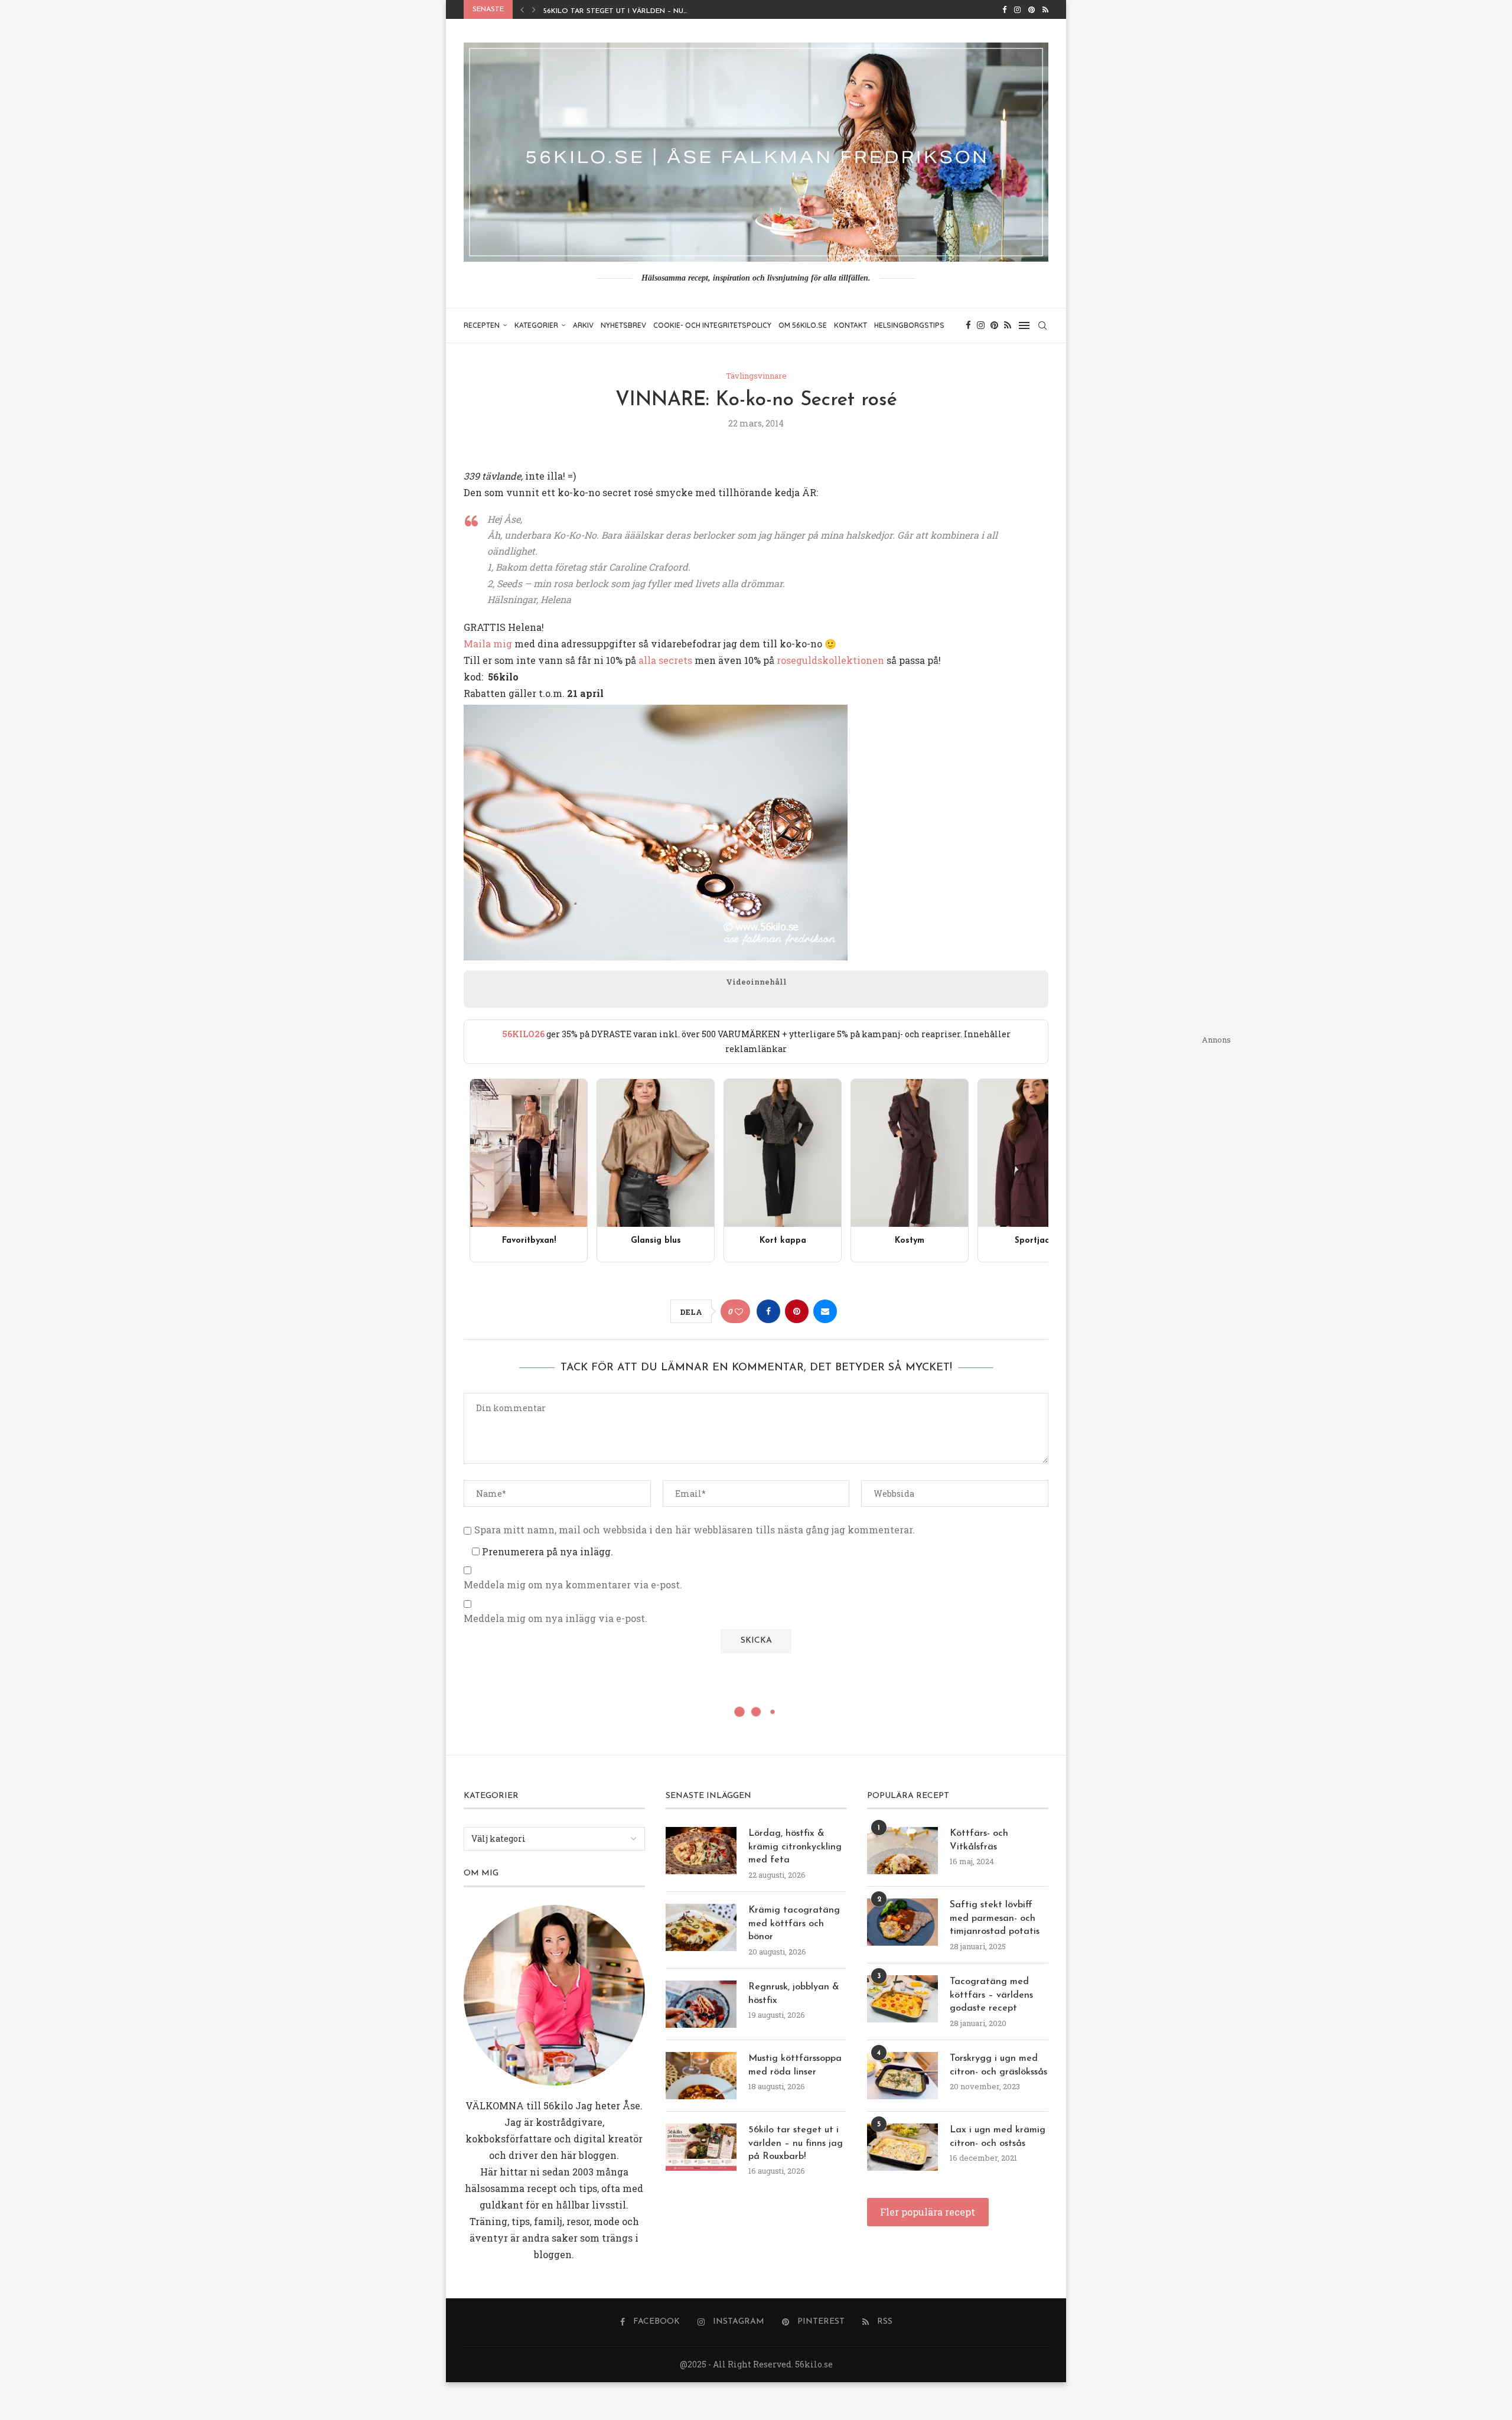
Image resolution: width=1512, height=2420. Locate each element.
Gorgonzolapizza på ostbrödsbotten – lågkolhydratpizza (667, 11)
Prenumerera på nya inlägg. (546, 1551)
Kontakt (850, 325)
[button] (522, 9)
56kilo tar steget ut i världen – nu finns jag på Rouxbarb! (796, 2143)
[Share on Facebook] (768, 1311)
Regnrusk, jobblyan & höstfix (794, 1994)
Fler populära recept (928, 2212)
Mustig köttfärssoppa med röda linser (795, 2065)
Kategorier (536, 325)
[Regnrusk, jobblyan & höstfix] (701, 2004)
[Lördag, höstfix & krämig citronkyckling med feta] (701, 1851)
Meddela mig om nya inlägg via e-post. (555, 1618)
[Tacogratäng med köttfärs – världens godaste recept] (902, 1999)
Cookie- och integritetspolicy (712, 325)
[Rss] (1045, 9)
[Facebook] (1004, 9)
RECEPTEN (482, 325)
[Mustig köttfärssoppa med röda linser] (701, 2076)
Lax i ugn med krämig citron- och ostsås (998, 2136)
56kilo (558, 2105)
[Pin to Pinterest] (797, 1311)
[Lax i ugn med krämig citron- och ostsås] (902, 2147)
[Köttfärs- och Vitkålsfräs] (902, 1851)
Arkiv (583, 325)
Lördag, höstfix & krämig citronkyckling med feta (795, 1847)
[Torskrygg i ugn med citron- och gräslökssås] (902, 2076)
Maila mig (488, 644)
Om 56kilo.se (803, 325)
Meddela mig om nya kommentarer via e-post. (573, 1585)
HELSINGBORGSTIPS (909, 325)
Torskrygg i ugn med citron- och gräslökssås (998, 2065)
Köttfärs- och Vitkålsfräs (979, 1840)
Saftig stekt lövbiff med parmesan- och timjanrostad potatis (995, 1918)
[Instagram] (1017, 9)
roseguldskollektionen (830, 660)
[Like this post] (739, 1312)
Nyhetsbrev (623, 325)
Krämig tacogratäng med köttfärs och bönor (794, 1924)
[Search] (1042, 325)
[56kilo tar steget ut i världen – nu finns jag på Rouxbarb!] (701, 2147)
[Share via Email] (825, 1311)
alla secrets (665, 660)
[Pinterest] (1032, 9)
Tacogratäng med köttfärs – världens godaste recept (991, 1995)
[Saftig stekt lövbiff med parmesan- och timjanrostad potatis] (902, 1922)
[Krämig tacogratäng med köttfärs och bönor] (701, 1927)
